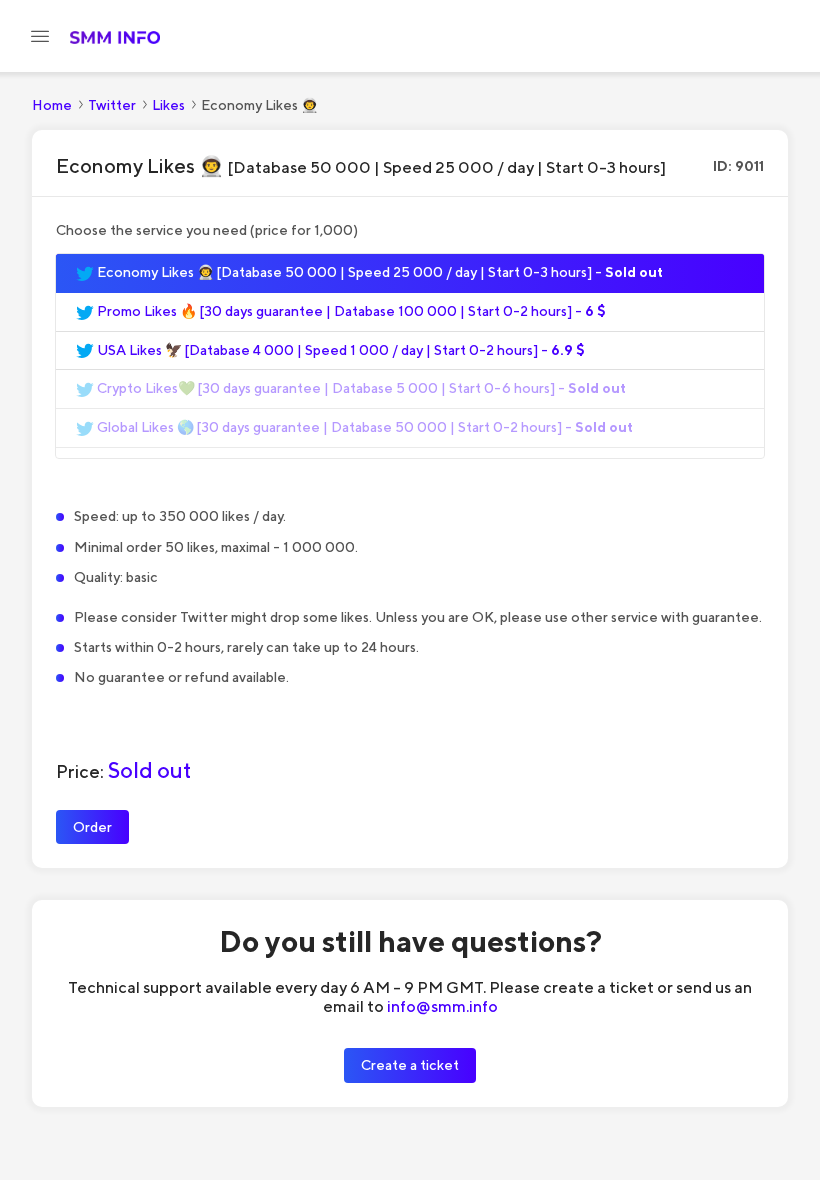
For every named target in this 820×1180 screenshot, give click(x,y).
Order (92, 826)
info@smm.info (442, 1006)
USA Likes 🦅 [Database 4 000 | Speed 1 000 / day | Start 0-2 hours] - (339, 350)
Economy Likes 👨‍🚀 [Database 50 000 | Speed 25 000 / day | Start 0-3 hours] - (378, 272)
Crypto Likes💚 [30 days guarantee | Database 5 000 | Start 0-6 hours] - (360, 388)
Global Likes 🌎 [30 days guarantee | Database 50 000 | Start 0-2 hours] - (363, 427)
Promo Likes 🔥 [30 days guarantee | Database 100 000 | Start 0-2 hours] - (350, 311)
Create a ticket (410, 1064)
